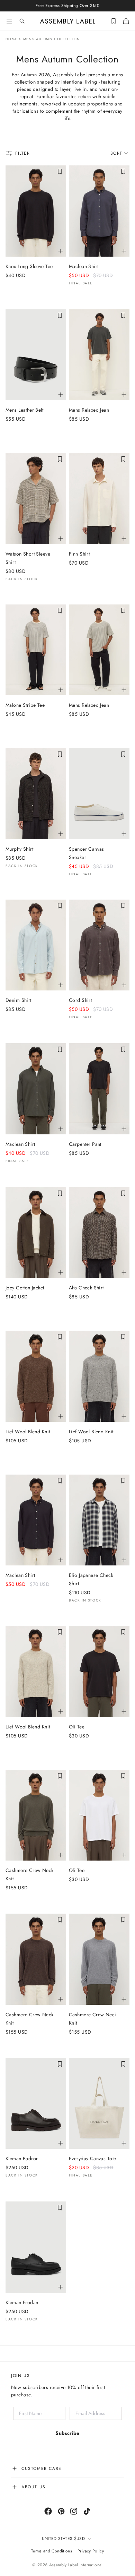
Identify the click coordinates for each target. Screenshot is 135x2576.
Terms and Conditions (52, 2551)
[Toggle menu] (9, 21)
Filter (23, 153)
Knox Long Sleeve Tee (29, 266)
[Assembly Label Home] (68, 21)
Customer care (42, 2468)
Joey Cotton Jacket (25, 1288)
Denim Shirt (19, 1000)
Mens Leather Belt (24, 410)
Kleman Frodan (22, 2302)
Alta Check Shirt (86, 1288)
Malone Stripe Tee (25, 705)
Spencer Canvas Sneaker (87, 853)
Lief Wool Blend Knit (28, 1432)
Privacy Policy (91, 2551)
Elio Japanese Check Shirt (91, 1579)
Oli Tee (77, 1727)
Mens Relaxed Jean (89, 410)
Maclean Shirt (84, 266)
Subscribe (67, 2433)
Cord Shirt (80, 1000)
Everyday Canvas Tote (92, 2158)
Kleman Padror (22, 2158)
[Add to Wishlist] (60, 172)
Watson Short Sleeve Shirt (28, 558)
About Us (34, 2487)
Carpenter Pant (85, 1144)
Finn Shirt (79, 554)
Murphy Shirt (19, 849)
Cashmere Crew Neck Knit (30, 1874)
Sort (116, 153)
